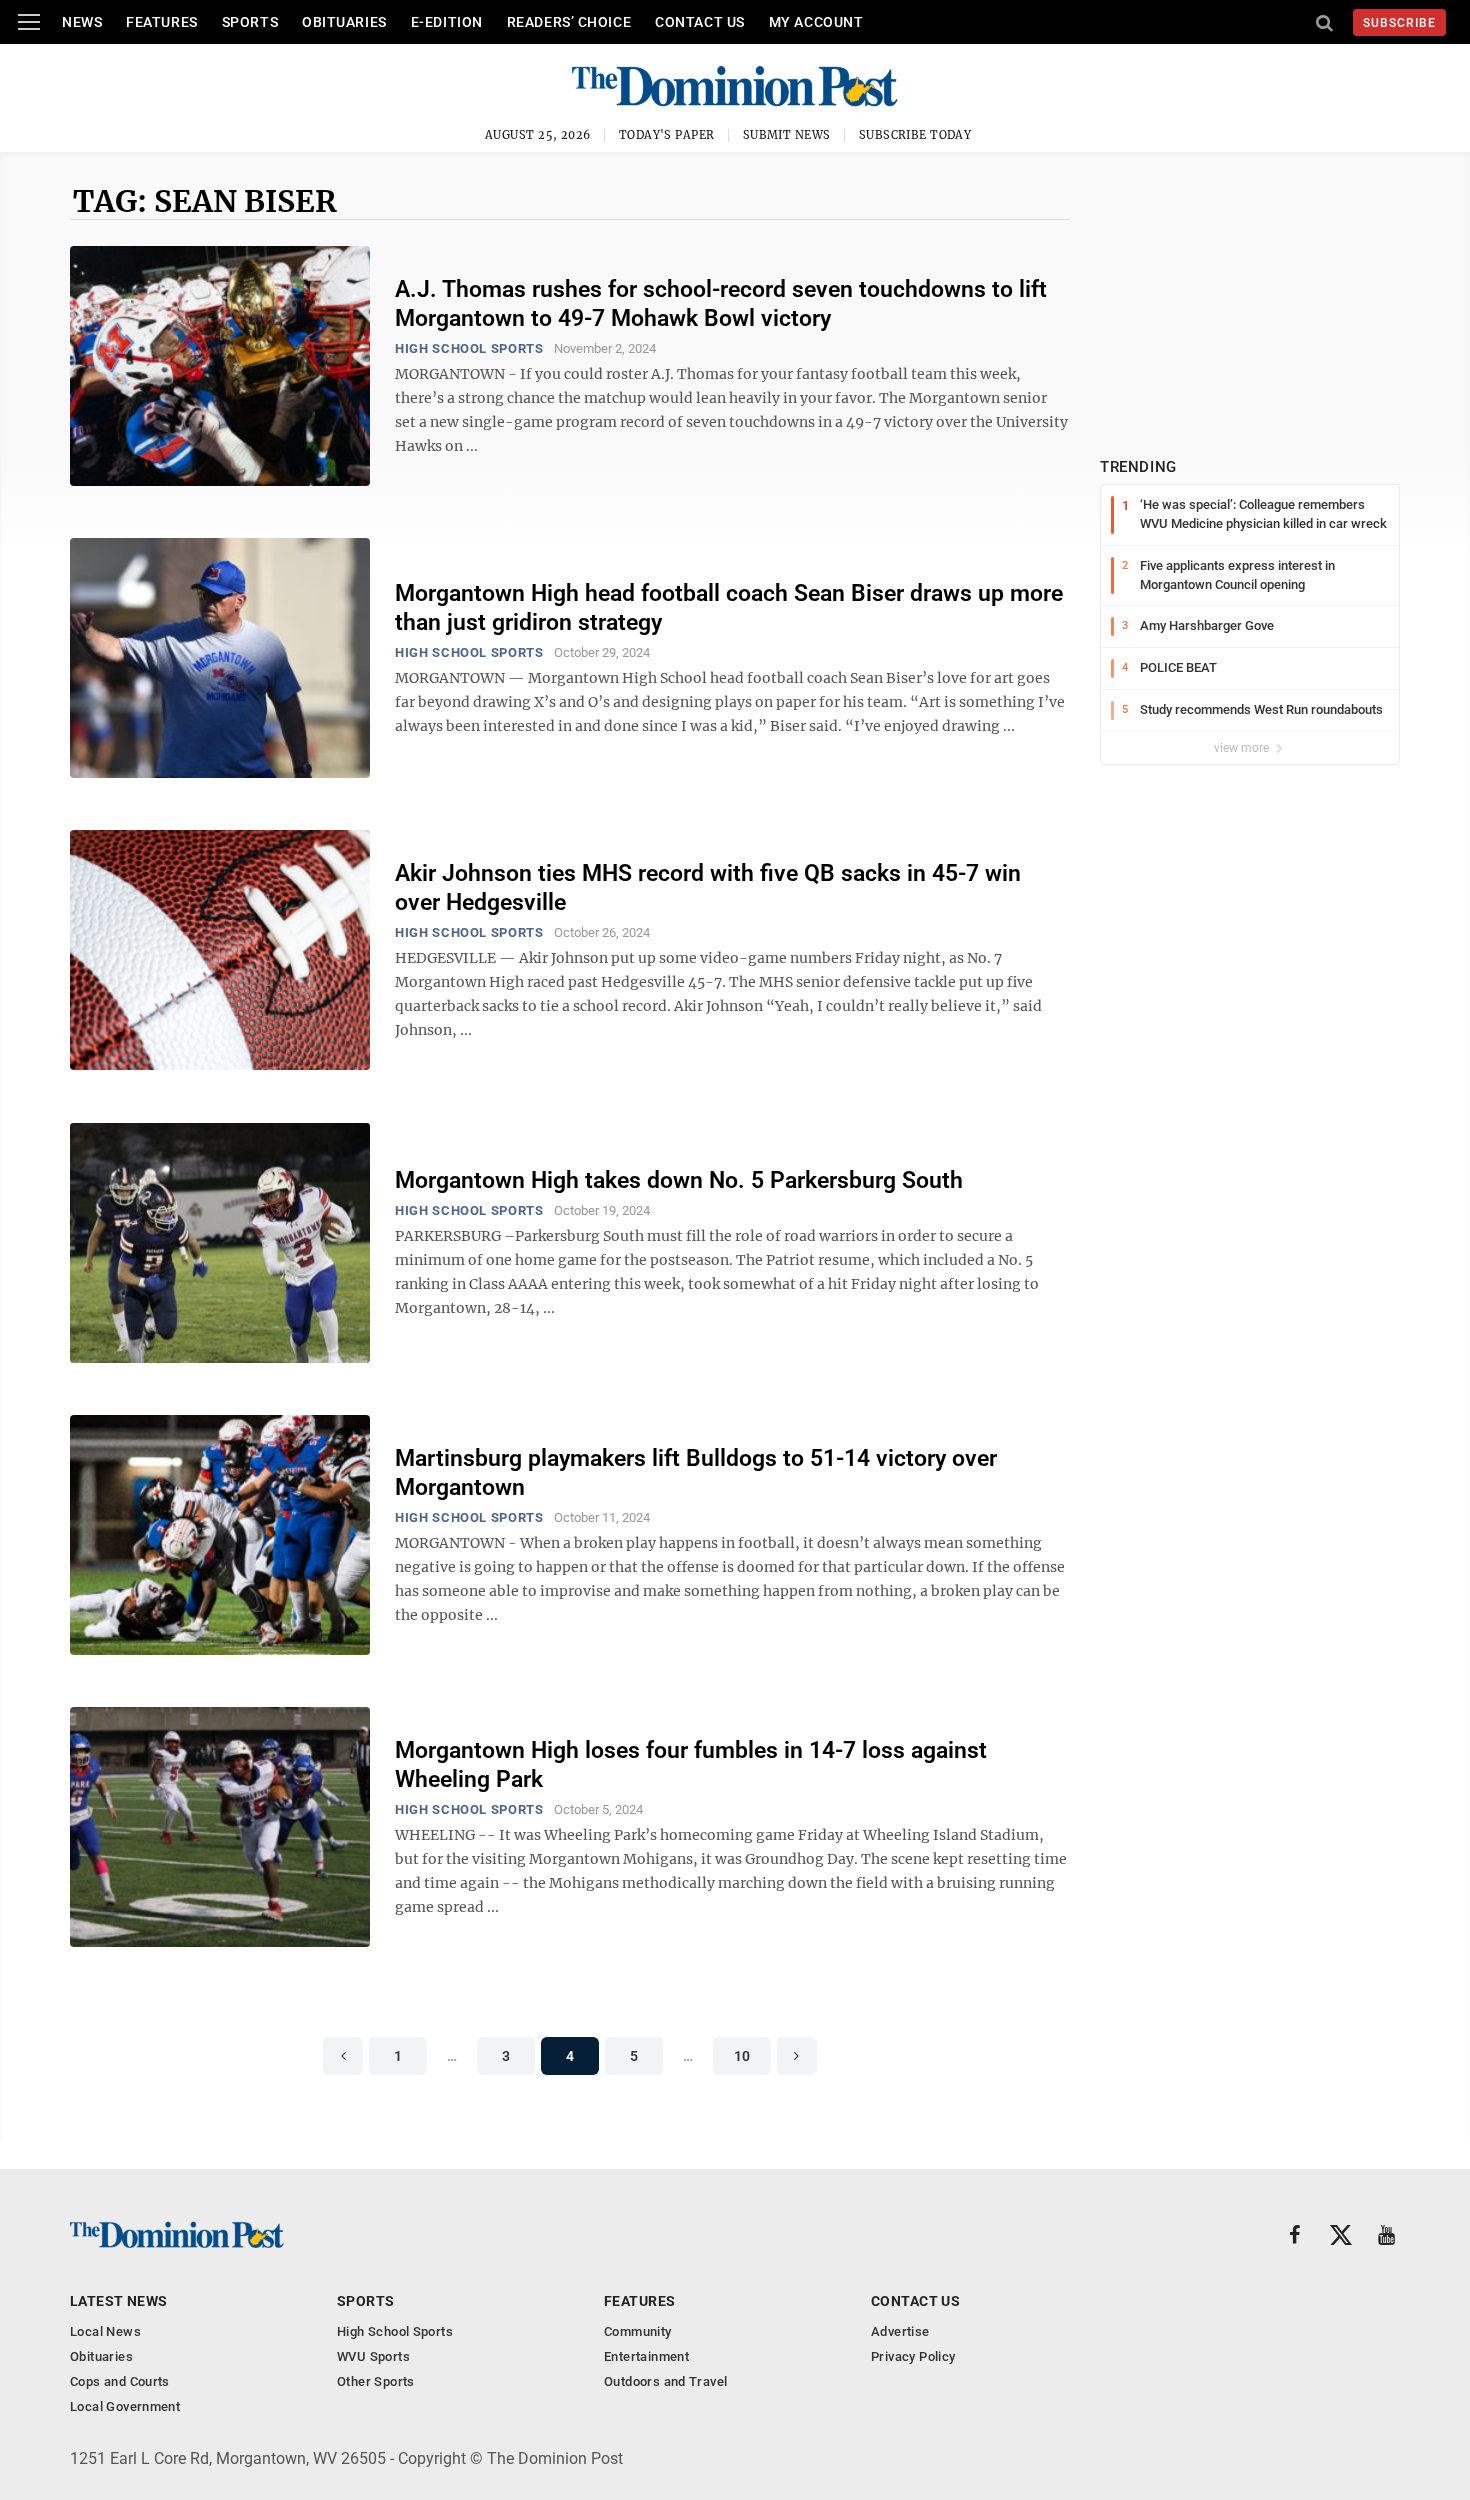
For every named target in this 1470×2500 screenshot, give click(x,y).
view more (1243, 748)
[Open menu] (29, 22)
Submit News (787, 135)
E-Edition (447, 22)
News (82, 22)
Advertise (900, 2331)
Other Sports (376, 2381)
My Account (816, 22)
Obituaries (344, 22)
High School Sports (469, 348)
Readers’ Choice (569, 22)
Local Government (125, 2406)
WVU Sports (373, 2356)
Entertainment (646, 2356)
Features (161, 22)
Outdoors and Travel (665, 2381)
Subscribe (1399, 23)
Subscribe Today (915, 135)
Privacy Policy (913, 2356)
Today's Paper (667, 135)
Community (638, 2331)
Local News (105, 2331)
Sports (250, 22)
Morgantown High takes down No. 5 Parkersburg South (679, 1180)
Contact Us (700, 22)
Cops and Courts (120, 2381)
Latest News (119, 2301)
